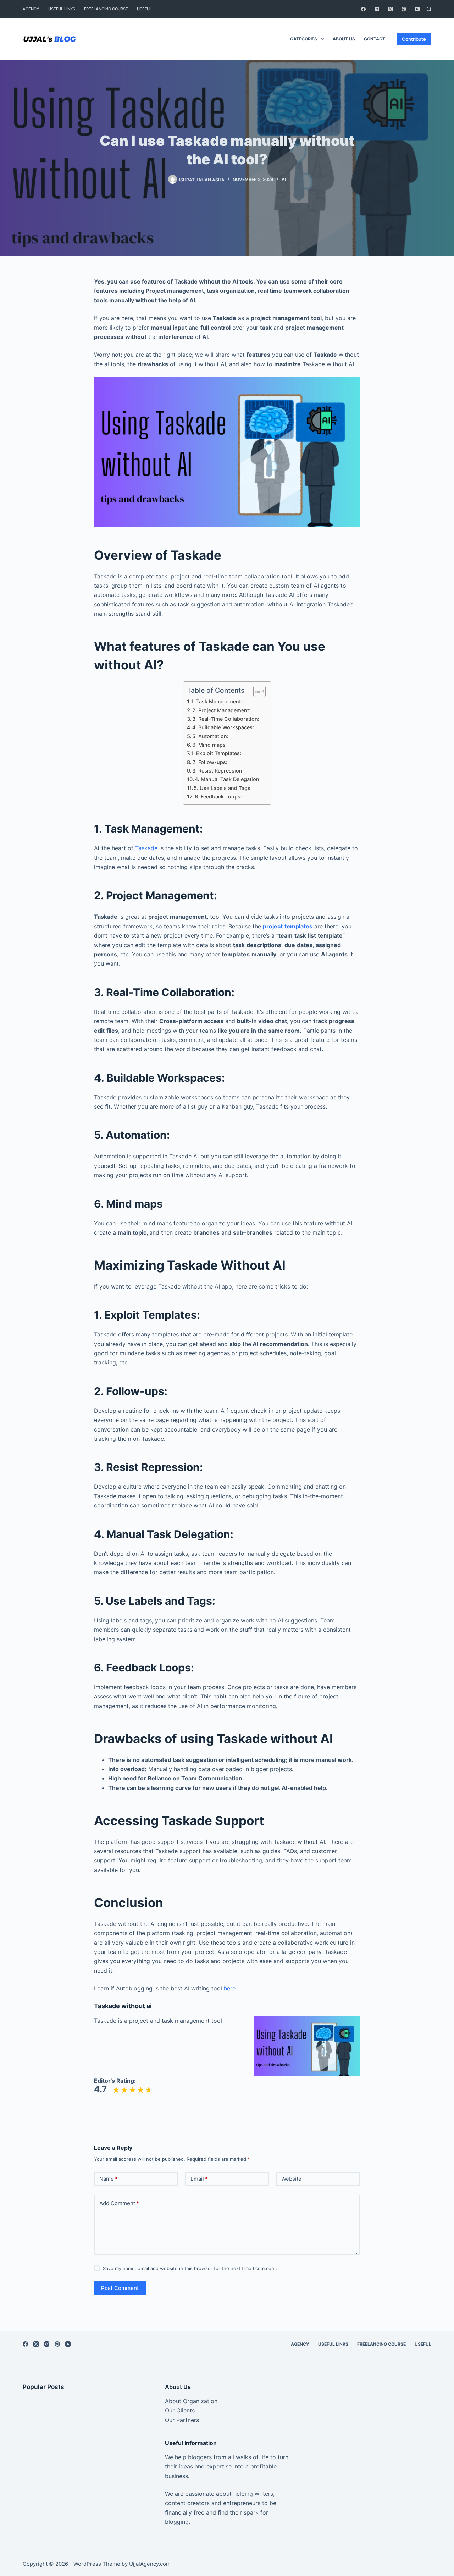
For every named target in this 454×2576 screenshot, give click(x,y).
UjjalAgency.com (150, 2564)
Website (291, 2179)
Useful (144, 9)
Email (199, 2179)
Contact (375, 39)
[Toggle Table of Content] (256, 691)
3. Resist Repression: (218, 771)
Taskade (146, 848)
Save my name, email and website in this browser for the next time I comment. (190, 2268)
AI (284, 179)
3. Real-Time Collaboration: (226, 719)
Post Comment (120, 2288)
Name (109, 2179)
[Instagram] (377, 9)
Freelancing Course (106, 9)
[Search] (429, 9)
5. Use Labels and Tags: (223, 788)
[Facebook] (363, 9)
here (230, 1988)
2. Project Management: (221, 710)
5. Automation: (210, 736)
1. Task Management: (217, 701)
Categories (304, 39)
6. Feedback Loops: (218, 797)
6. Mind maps (209, 745)
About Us (344, 39)
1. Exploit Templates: (216, 753)
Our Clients (180, 2410)
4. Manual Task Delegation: (228, 779)
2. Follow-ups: (210, 762)
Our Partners (182, 2420)
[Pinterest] (404, 9)
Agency (31, 9)
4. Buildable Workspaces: (223, 727)
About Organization (191, 2401)
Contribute (414, 39)
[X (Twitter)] (390, 9)
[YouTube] (417, 9)
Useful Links (62, 9)
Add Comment (119, 2203)
